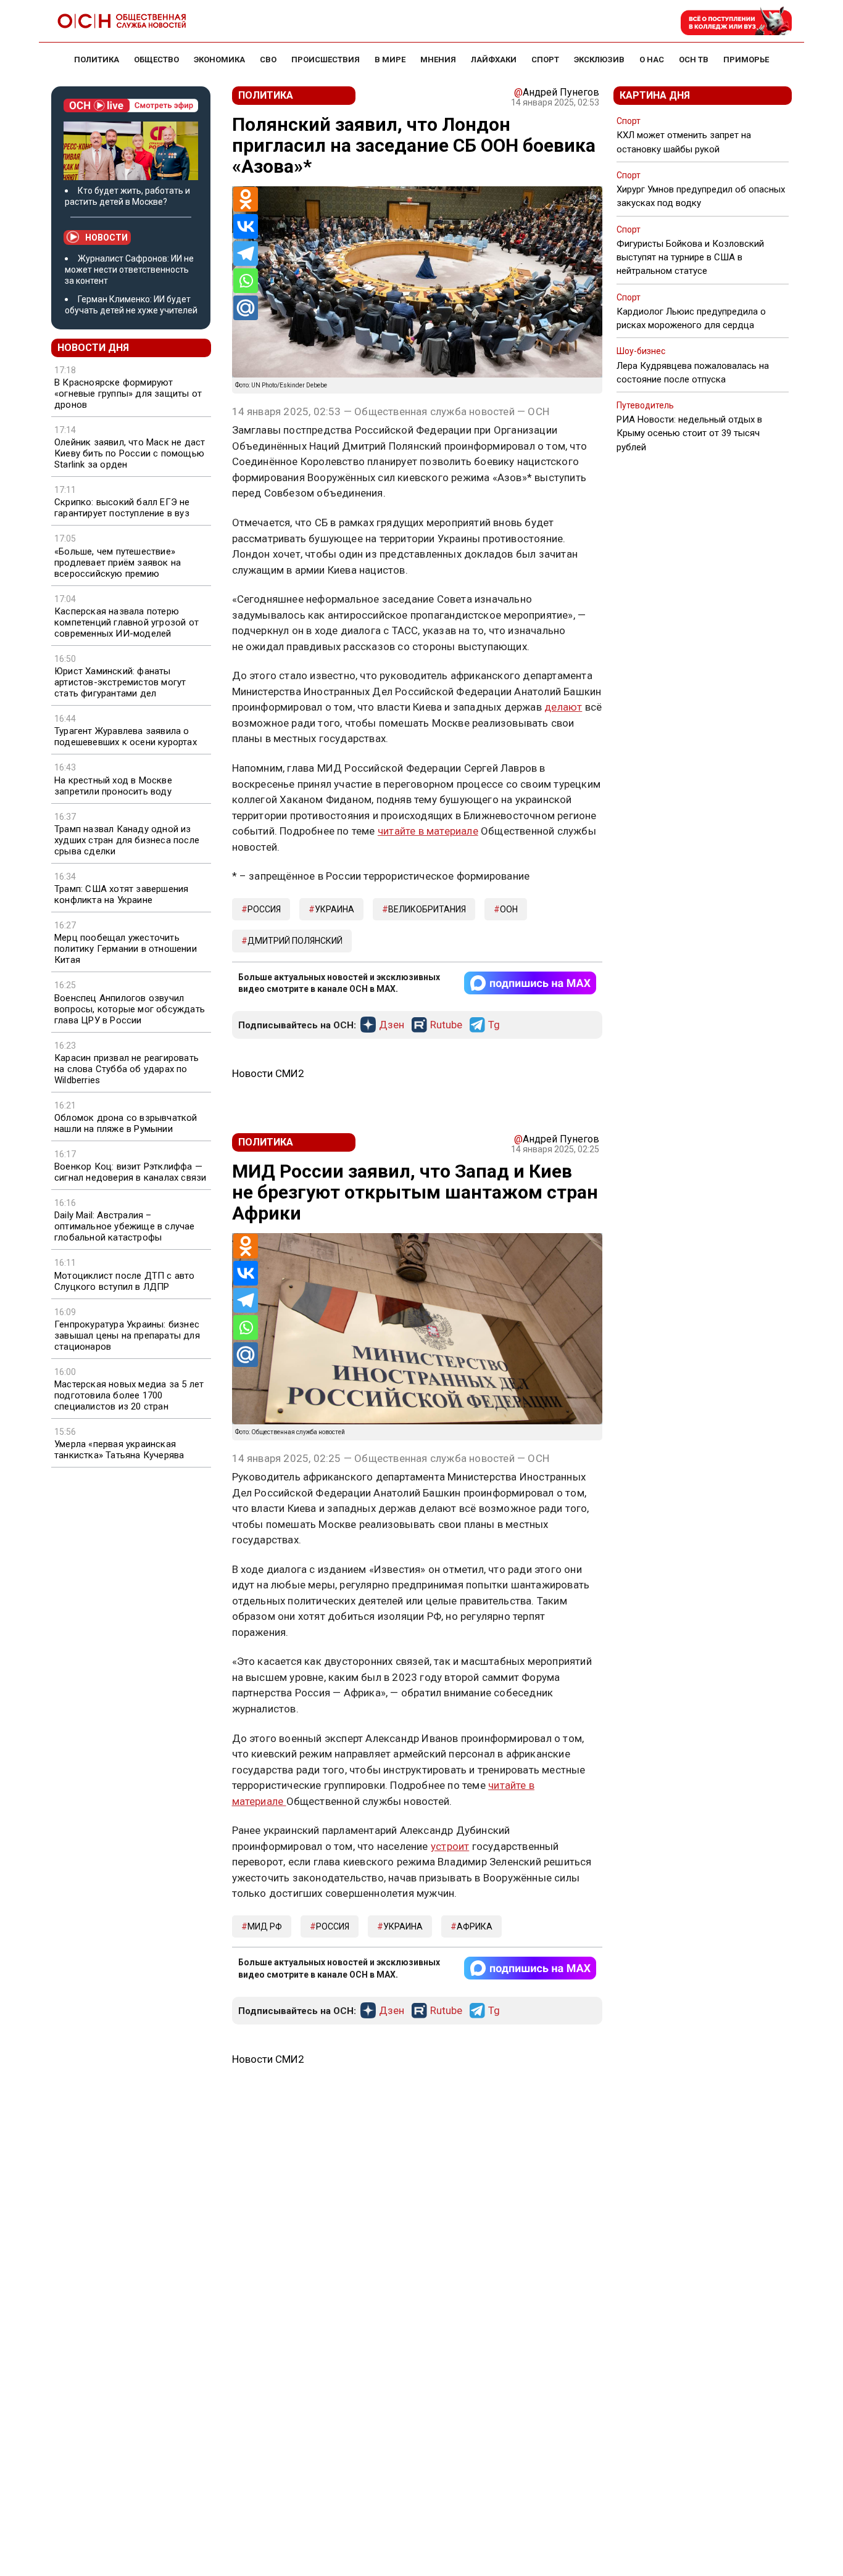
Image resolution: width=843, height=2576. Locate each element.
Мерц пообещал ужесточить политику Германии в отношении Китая (126, 949)
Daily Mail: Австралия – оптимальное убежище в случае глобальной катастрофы (125, 1226)
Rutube (446, 1025)
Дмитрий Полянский (295, 941)
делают (563, 707)
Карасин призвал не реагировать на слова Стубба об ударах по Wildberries (127, 1069)
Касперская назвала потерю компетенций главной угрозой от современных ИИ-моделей (127, 622)
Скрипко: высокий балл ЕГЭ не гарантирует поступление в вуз (122, 508)
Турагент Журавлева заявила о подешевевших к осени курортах (126, 737)
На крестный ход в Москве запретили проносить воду (113, 786)
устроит (450, 1846)
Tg (494, 1025)
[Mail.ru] (246, 308)
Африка (475, 1926)
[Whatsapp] (246, 281)
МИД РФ (265, 1926)
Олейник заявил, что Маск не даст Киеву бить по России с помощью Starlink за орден (130, 453)
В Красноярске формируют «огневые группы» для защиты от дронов (128, 394)
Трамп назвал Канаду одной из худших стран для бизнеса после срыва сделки (127, 840)
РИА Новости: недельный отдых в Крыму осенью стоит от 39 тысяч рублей (689, 433)
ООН (509, 909)
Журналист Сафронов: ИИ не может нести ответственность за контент (129, 270)
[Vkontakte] (246, 226)
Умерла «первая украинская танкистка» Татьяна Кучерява (119, 1450)
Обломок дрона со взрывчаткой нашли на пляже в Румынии (126, 1123)
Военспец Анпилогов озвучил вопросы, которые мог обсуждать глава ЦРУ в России (130, 1009)
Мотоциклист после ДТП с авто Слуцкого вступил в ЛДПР (125, 1281)
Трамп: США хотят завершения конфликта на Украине (121, 894)
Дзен (392, 1025)
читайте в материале (428, 831)
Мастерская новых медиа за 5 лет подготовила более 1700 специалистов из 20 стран (129, 1395)
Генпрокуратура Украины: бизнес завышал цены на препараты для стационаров (127, 1335)
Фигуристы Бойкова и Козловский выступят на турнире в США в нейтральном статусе (690, 257)
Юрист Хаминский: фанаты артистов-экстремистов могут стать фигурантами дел (120, 682)
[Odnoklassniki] (246, 199)
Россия (264, 909)
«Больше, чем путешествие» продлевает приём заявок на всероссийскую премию (118, 563)
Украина (334, 909)
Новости (106, 237)
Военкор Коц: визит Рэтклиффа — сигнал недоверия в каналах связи (130, 1172)
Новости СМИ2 (268, 1073)
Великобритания (427, 909)
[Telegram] (246, 254)
